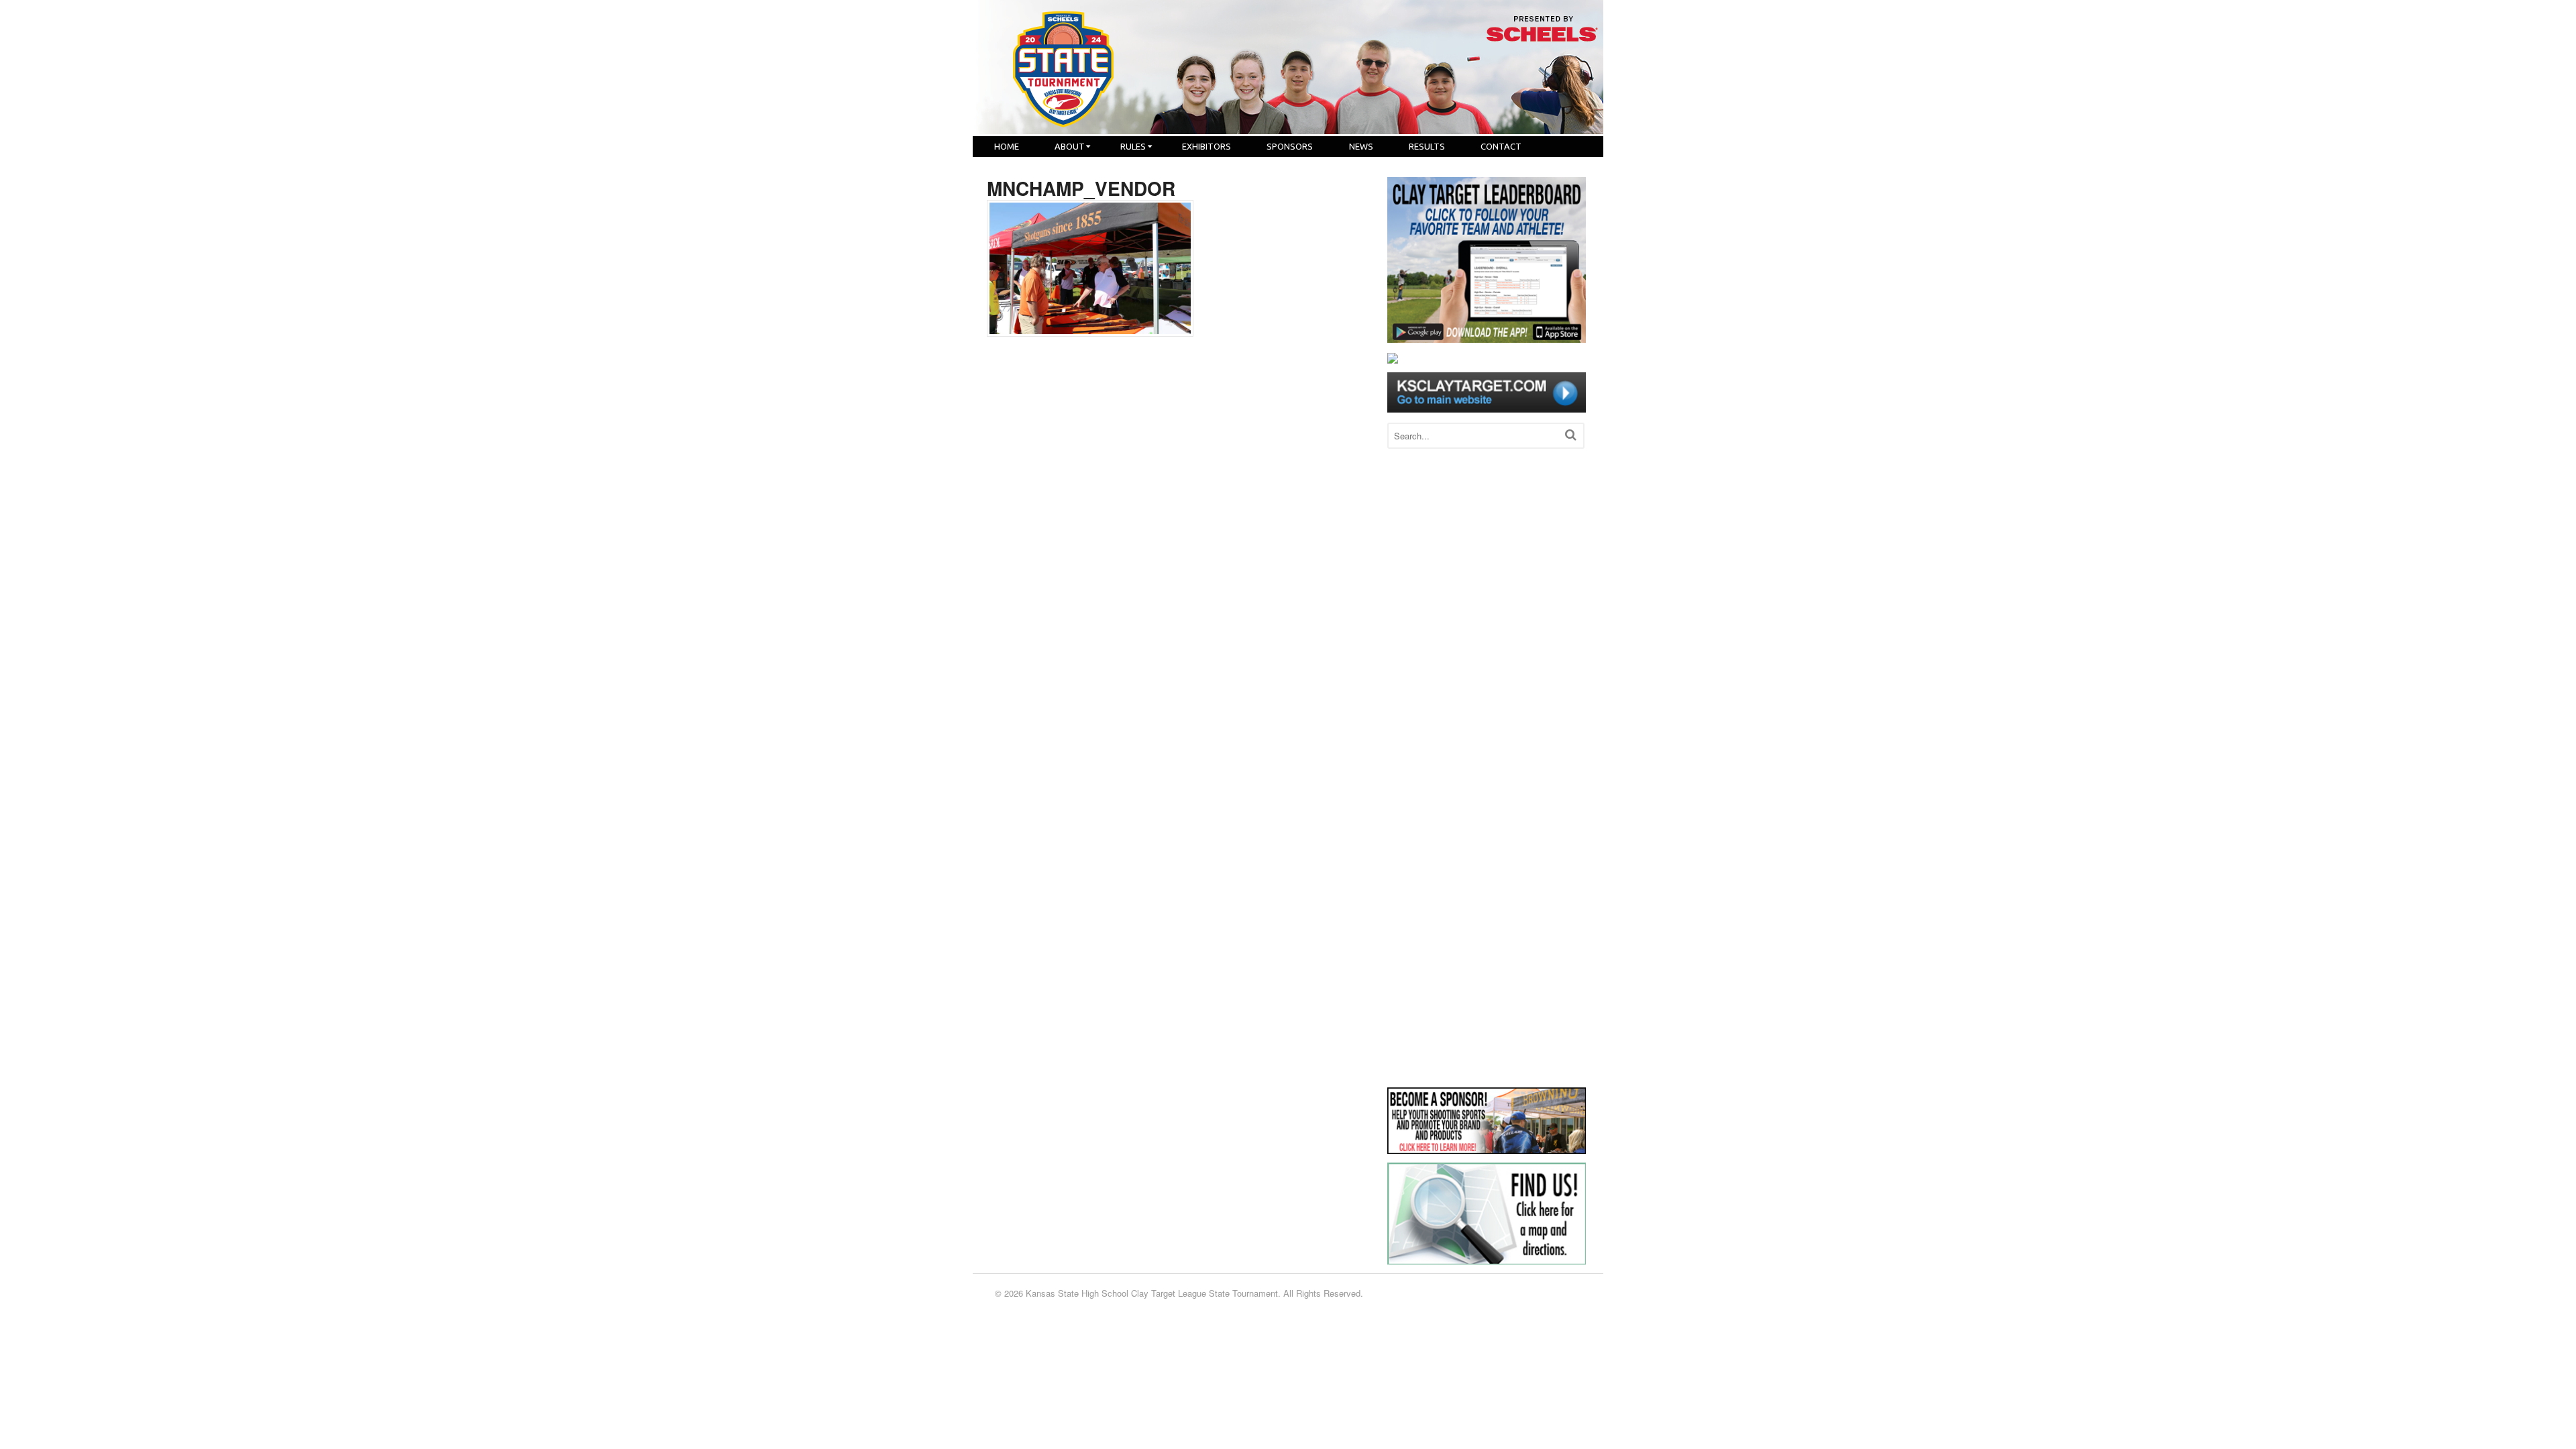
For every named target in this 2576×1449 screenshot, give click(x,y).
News (1361, 146)
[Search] (1571, 434)
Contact (1501, 146)
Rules (1133, 146)
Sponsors (1290, 146)
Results (1427, 146)
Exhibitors (1206, 146)
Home (1007, 146)
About (1070, 146)
